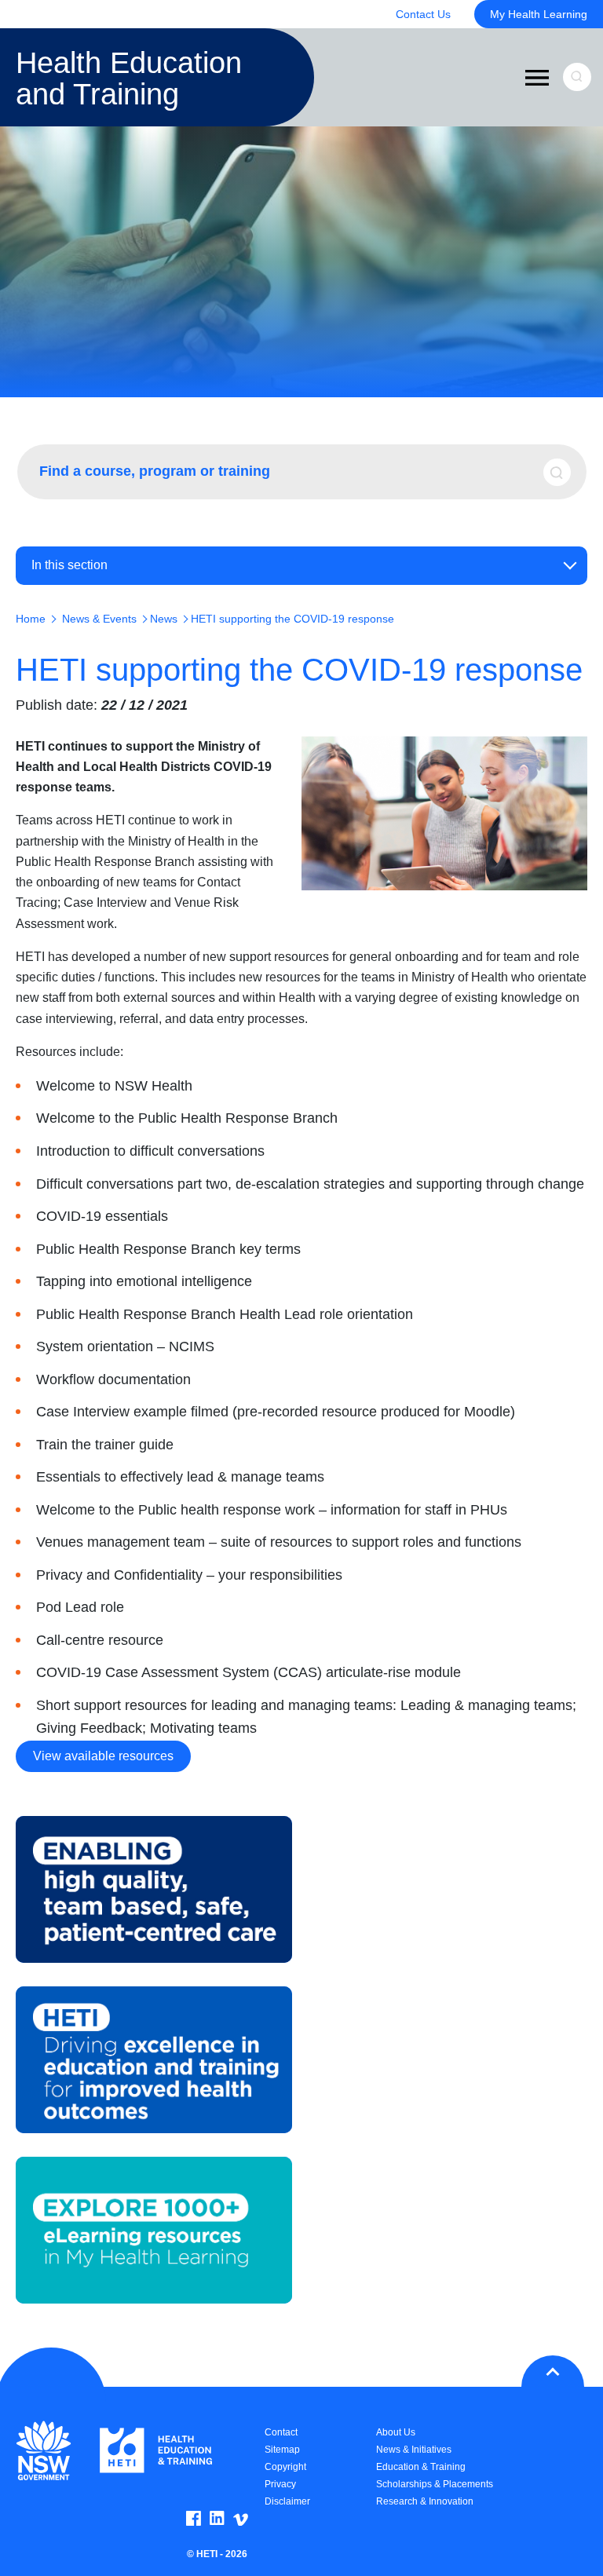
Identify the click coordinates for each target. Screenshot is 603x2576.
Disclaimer (287, 2501)
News (164, 619)
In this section (69, 565)
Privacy (280, 2484)
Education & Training (421, 2467)
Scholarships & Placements (435, 2484)
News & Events (99, 619)
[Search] (563, 472)
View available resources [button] (103, 1756)
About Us (396, 2432)
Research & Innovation (425, 2501)
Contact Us (423, 14)
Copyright (285, 2467)
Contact (281, 2432)
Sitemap (282, 2450)
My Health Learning (539, 14)
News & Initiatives (414, 2450)
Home (31, 619)
